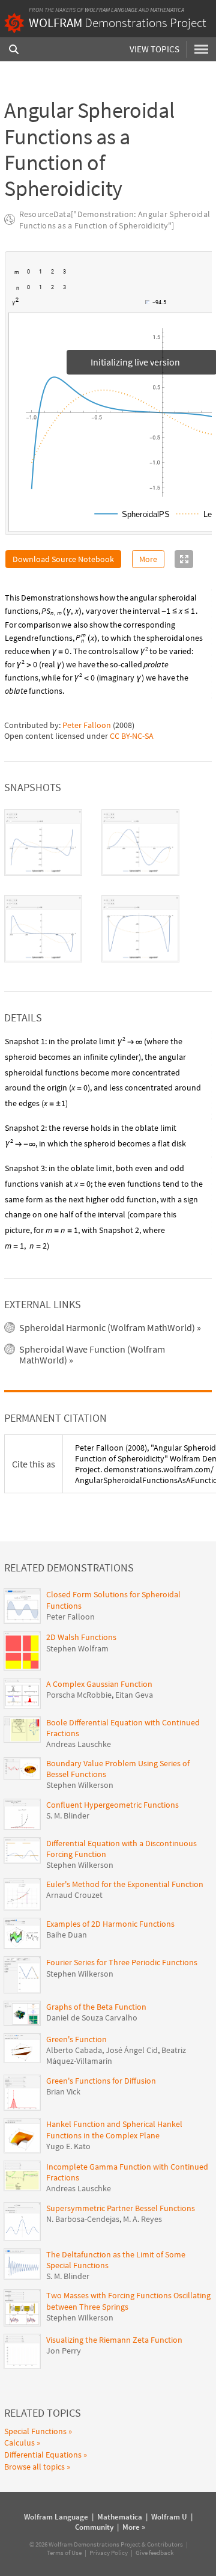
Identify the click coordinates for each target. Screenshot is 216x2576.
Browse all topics (34, 2467)
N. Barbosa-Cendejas (83, 2219)
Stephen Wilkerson (80, 1785)
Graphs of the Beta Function (96, 2007)
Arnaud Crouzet (74, 1895)
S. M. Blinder (68, 1816)
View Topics (154, 49)
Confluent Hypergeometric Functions (112, 1805)
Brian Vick (63, 2091)
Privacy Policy (109, 2553)
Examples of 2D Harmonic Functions (110, 1924)
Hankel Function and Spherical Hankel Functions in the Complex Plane (114, 2129)
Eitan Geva (134, 1695)
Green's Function (76, 2039)
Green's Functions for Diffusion (101, 2081)
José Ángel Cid (132, 2050)
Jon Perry (64, 2351)
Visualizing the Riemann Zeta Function (114, 2340)
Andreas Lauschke (79, 1744)
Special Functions (35, 2431)
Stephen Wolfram (77, 1648)
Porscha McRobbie (79, 1695)
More (148, 559)
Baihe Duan (67, 1935)
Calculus (19, 2443)
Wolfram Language (111, 10)
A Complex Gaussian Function (99, 1684)
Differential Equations (43, 2455)
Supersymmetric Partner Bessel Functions (121, 2208)
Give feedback (154, 2553)
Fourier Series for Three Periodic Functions (122, 1962)
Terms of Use (64, 2553)
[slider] (83, 308)
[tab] (43, 843)
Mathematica (167, 10)
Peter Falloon (87, 725)
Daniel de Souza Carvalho (92, 2018)
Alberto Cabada (74, 2050)
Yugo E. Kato (68, 2146)
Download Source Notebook (63, 559)
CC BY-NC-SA (132, 736)
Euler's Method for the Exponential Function (125, 1884)
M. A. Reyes (142, 2219)
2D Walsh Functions (81, 1637)
